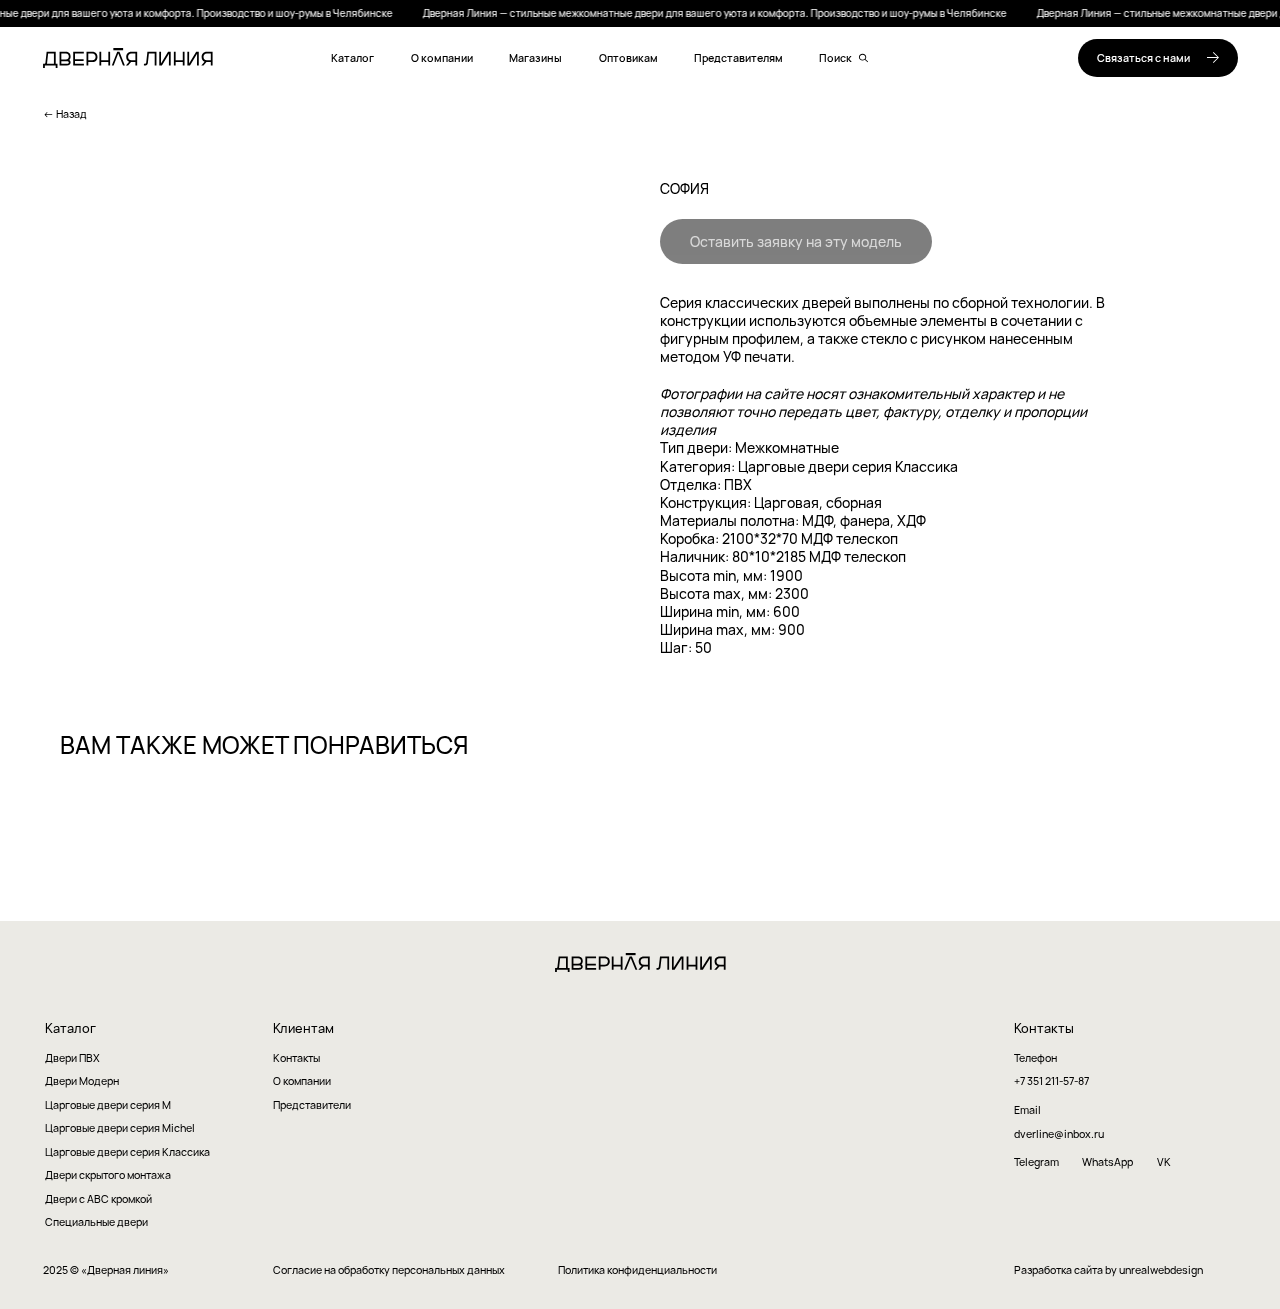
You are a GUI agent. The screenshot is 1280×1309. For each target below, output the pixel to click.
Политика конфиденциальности (637, 1270)
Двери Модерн (82, 1081)
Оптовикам (628, 58)
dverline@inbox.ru (1059, 1134)
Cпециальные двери (96, 1222)
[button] (1158, 58)
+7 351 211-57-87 (1051, 1081)
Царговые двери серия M (108, 1105)
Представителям (738, 58)
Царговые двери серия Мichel (120, 1128)
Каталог (352, 58)
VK (1164, 1162)
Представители (312, 1105)
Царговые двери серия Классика (127, 1152)
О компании (442, 58)
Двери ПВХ (72, 1058)
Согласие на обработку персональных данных (389, 1270)
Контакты (296, 1058)
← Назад (65, 114)
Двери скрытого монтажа (108, 1175)
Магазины (535, 58)
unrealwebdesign (1161, 1270)
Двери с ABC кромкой (98, 1199)
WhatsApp (1107, 1162)
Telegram (1036, 1162)
